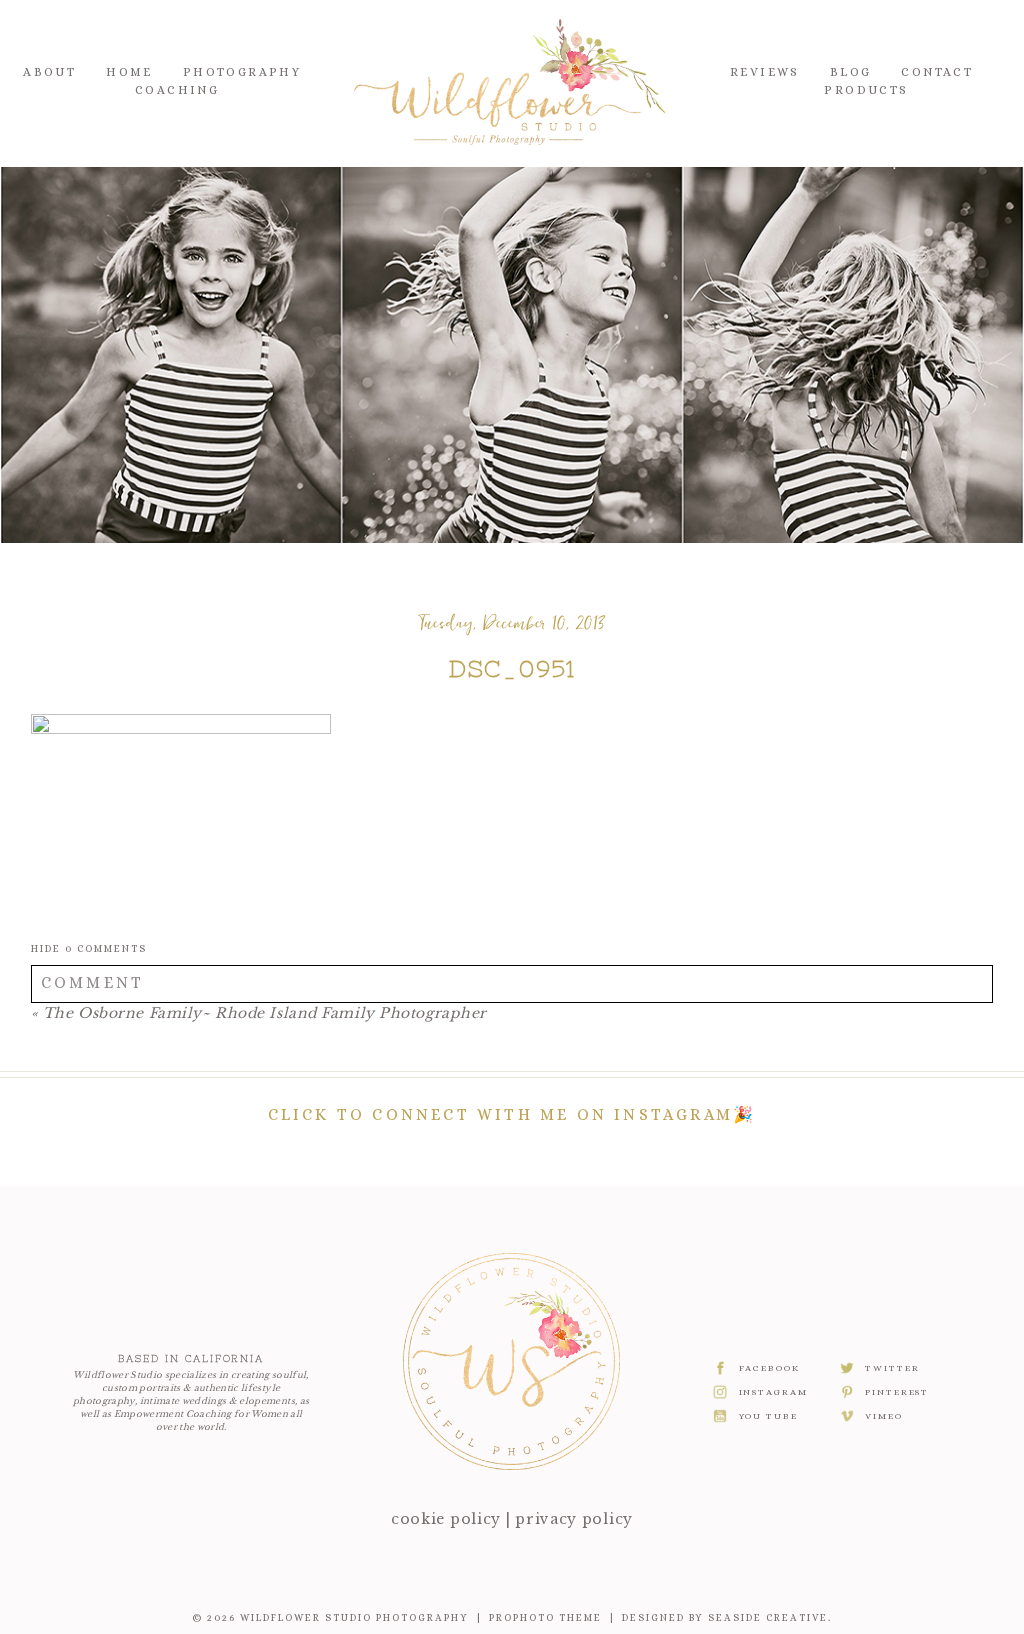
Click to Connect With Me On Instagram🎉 (512, 1114)
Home (129, 72)
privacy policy (574, 1519)
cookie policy (446, 1519)
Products (866, 90)
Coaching (177, 90)
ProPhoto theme (545, 1617)
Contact (937, 72)
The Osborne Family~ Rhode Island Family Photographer (265, 1013)
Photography (242, 72)
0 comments (89, 948)
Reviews (765, 72)
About (49, 72)
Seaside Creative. (770, 1617)
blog (851, 72)
